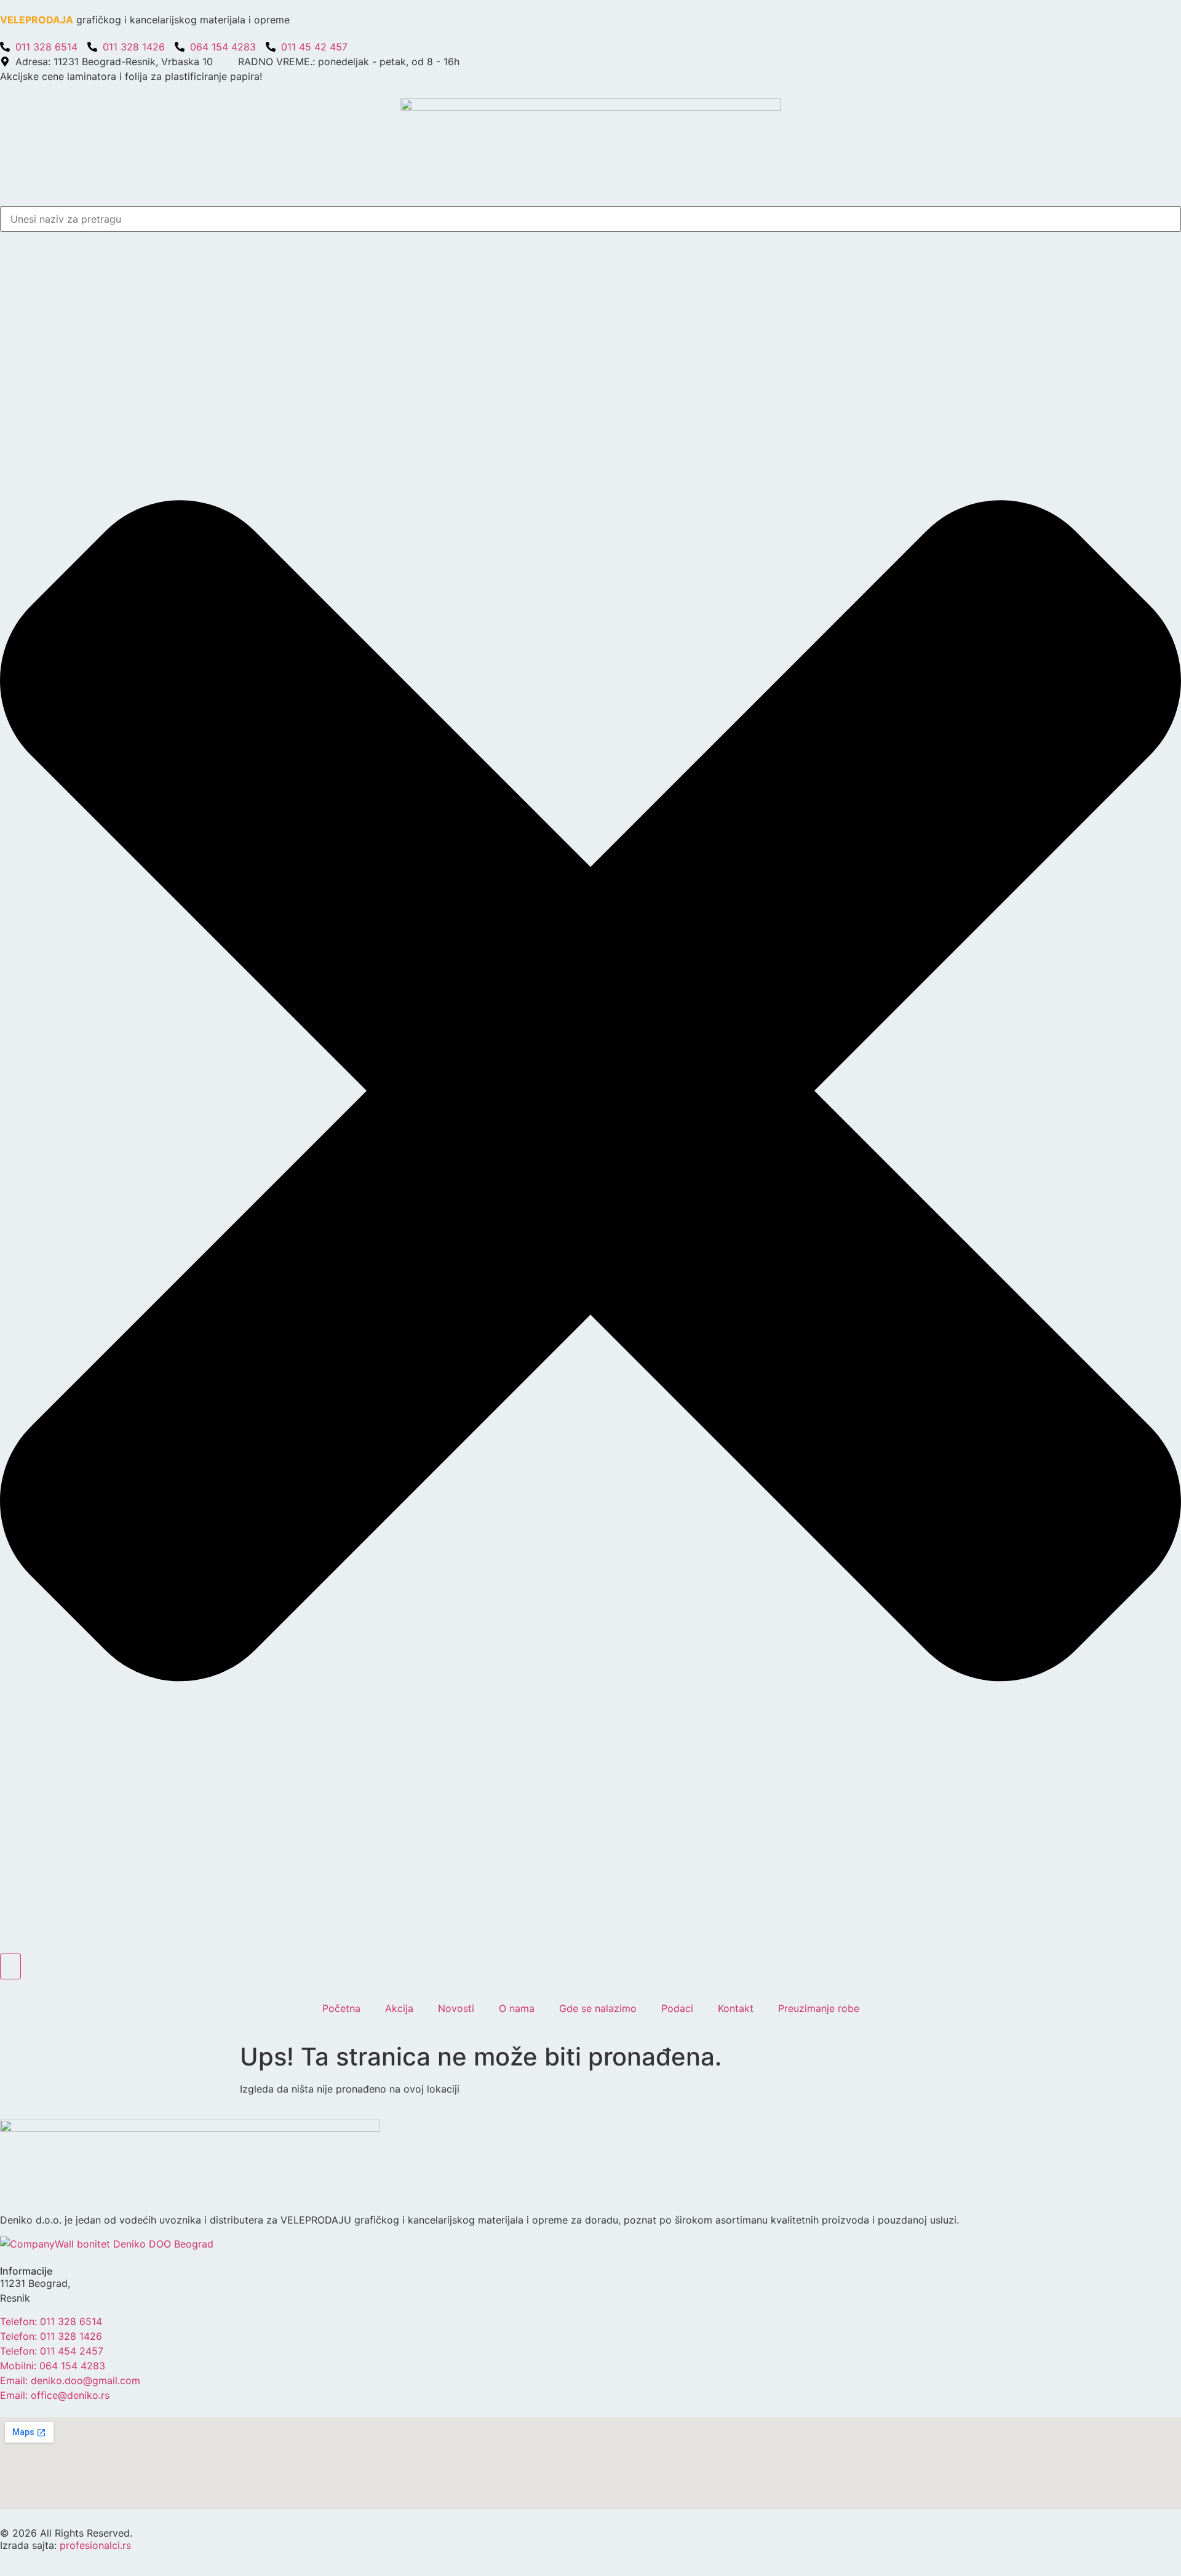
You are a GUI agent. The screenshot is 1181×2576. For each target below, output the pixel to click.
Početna (341, 2008)
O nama (517, 2008)
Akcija (399, 2008)
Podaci (677, 2008)
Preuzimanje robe (819, 2008)
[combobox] (590, 219)
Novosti (456, 2008)
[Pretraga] (10, 1966)
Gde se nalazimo (598, 2008)
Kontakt (736, 2008)
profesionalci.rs (95, 2545)
